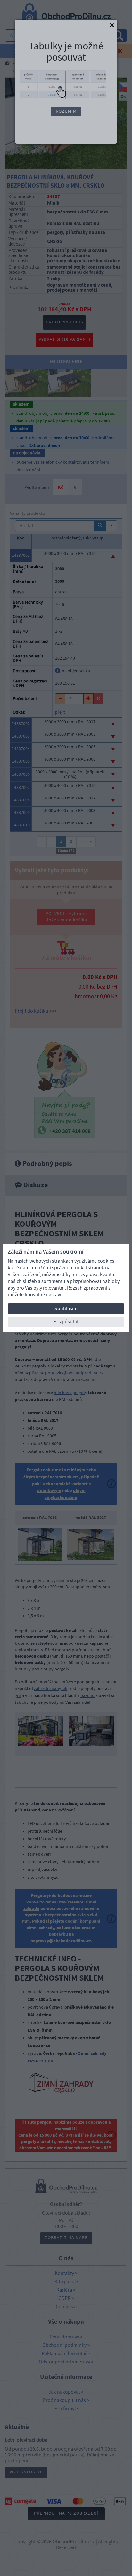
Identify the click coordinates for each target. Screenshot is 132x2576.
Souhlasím (66, 1309)
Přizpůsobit (66, 1322)
